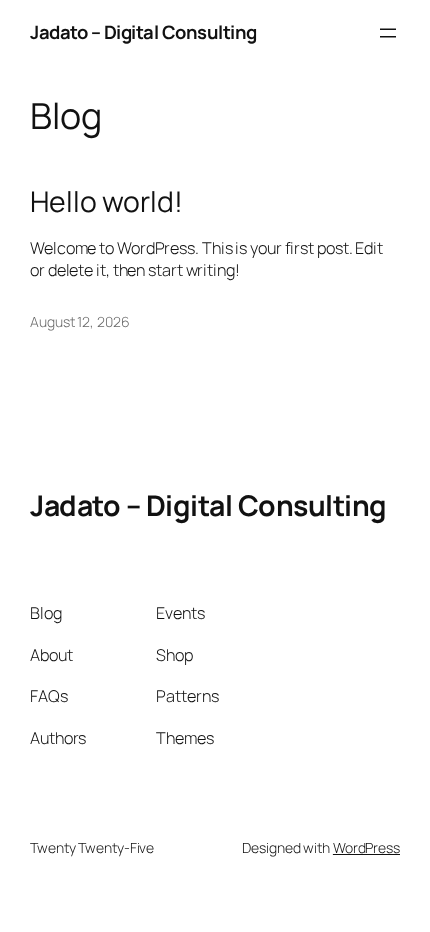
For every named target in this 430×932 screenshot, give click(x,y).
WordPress (366, 847)
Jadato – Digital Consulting (143, 32)
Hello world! (106, 202)
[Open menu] (388, 33)
